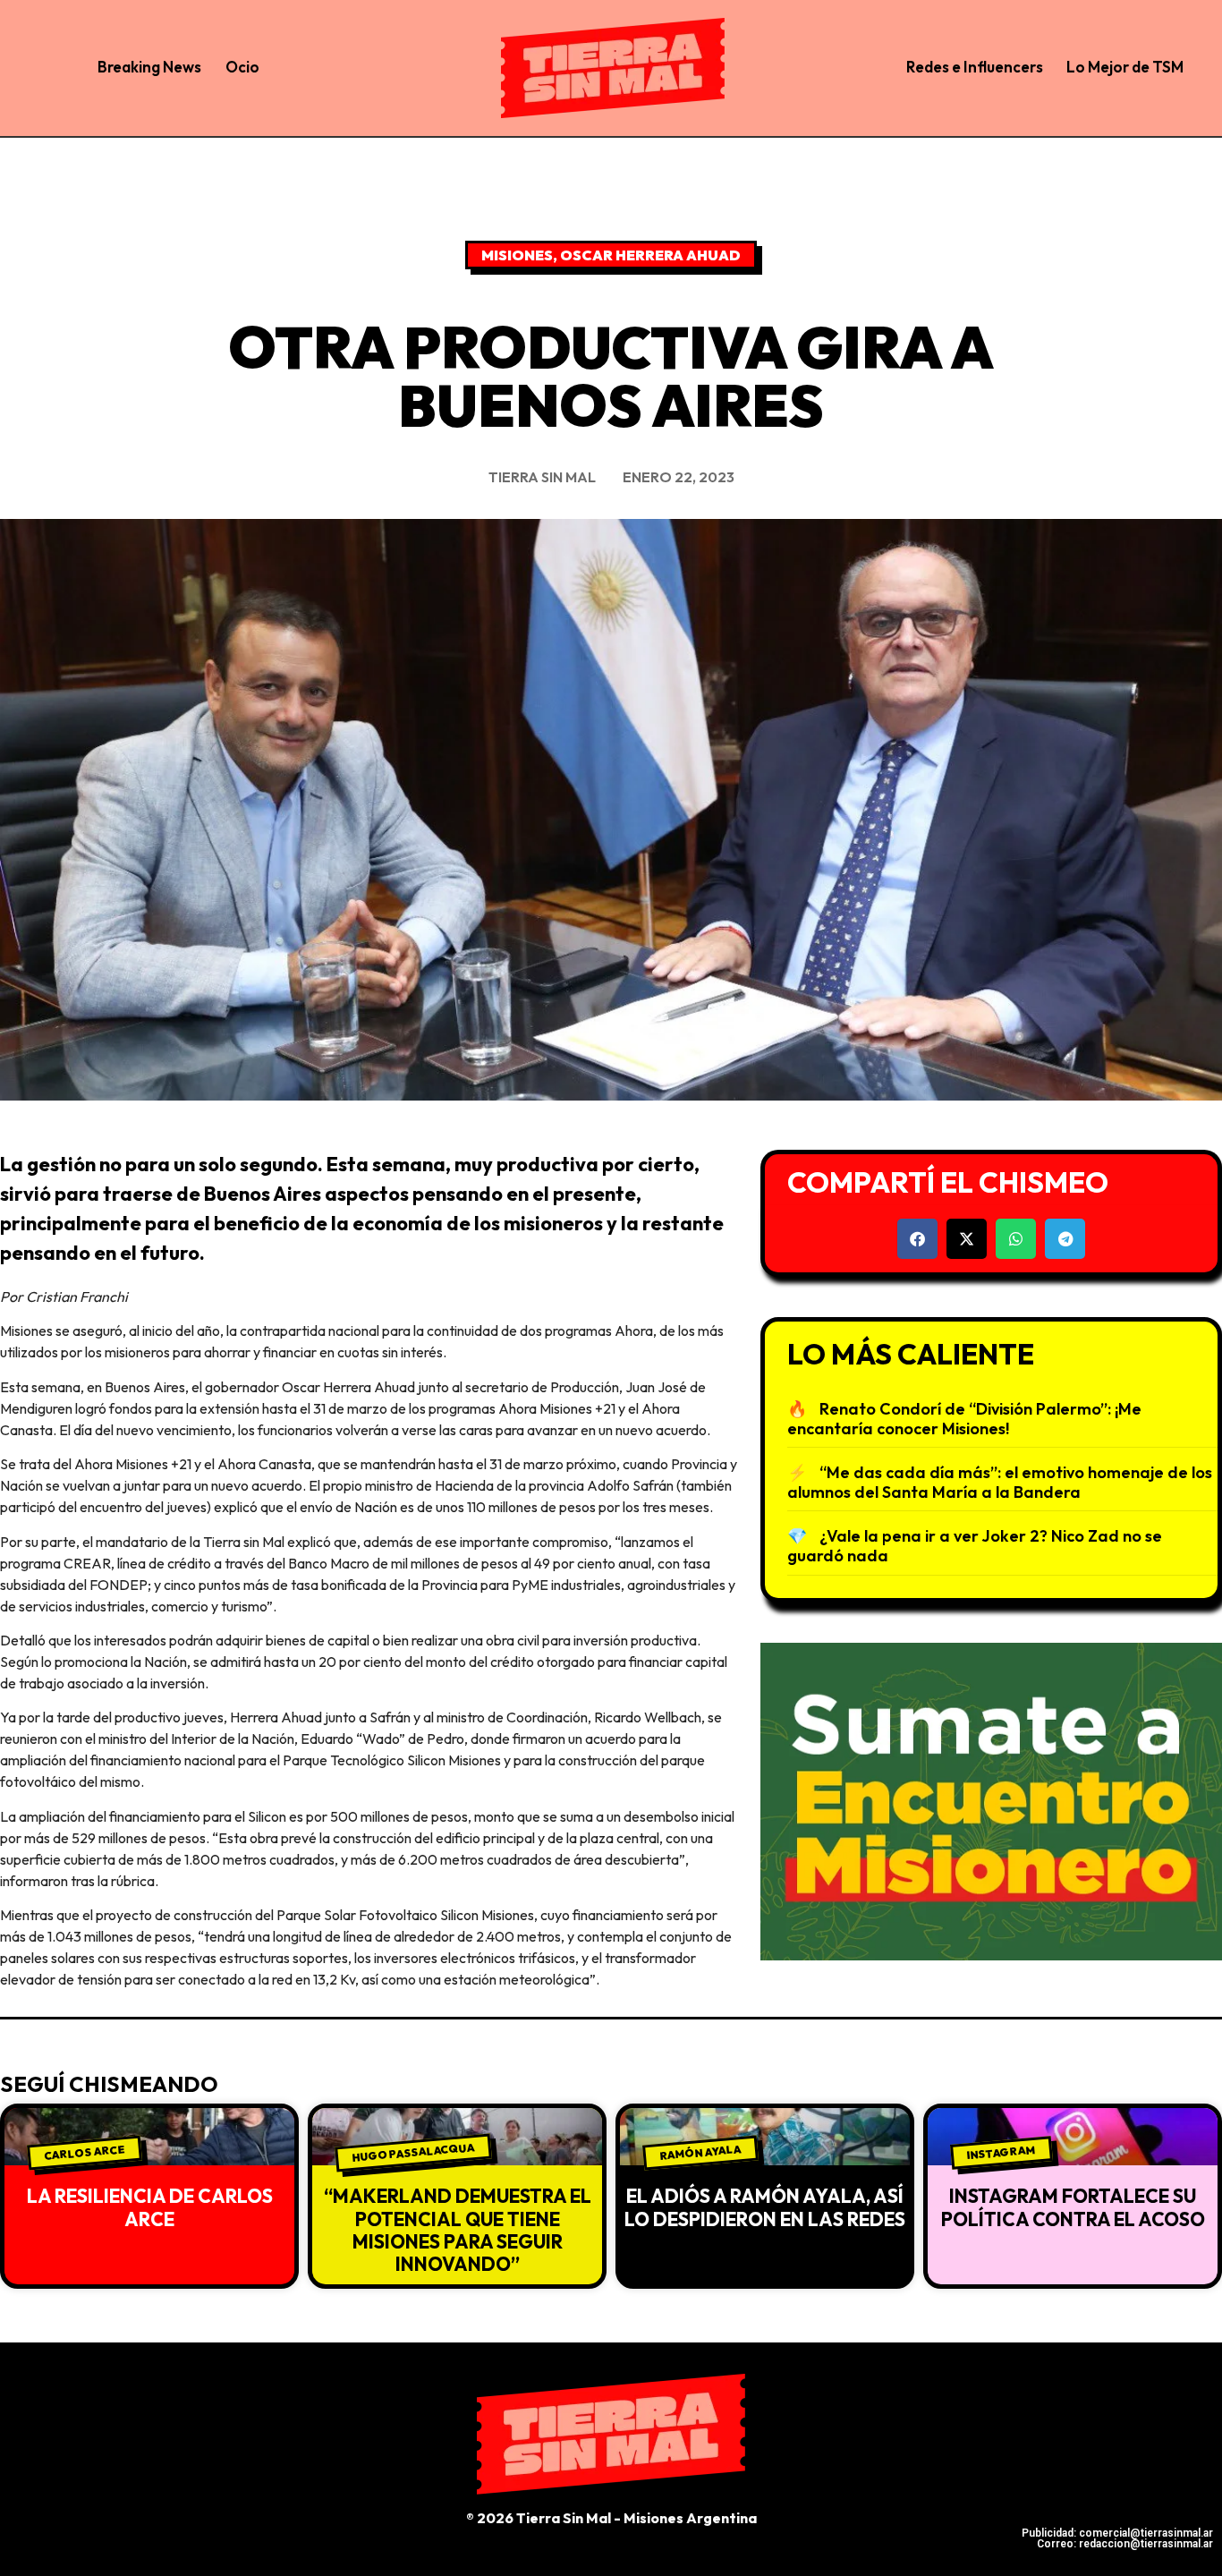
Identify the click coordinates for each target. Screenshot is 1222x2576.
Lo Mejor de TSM (1125, 67)
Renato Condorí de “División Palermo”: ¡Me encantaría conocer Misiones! (964, 1419)
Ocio (242, 67)
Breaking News (149, 67)
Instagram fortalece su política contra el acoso (1073, 2207)
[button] (917, 1239)
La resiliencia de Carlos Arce (150, 2207)
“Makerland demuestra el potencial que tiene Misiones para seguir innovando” (458, 2230)
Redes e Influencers (975, 67)
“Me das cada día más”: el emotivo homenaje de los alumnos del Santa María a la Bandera (1000, 1482)
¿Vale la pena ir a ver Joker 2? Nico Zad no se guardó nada (975, 1546)
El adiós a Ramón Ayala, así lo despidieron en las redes (765, 2207)
